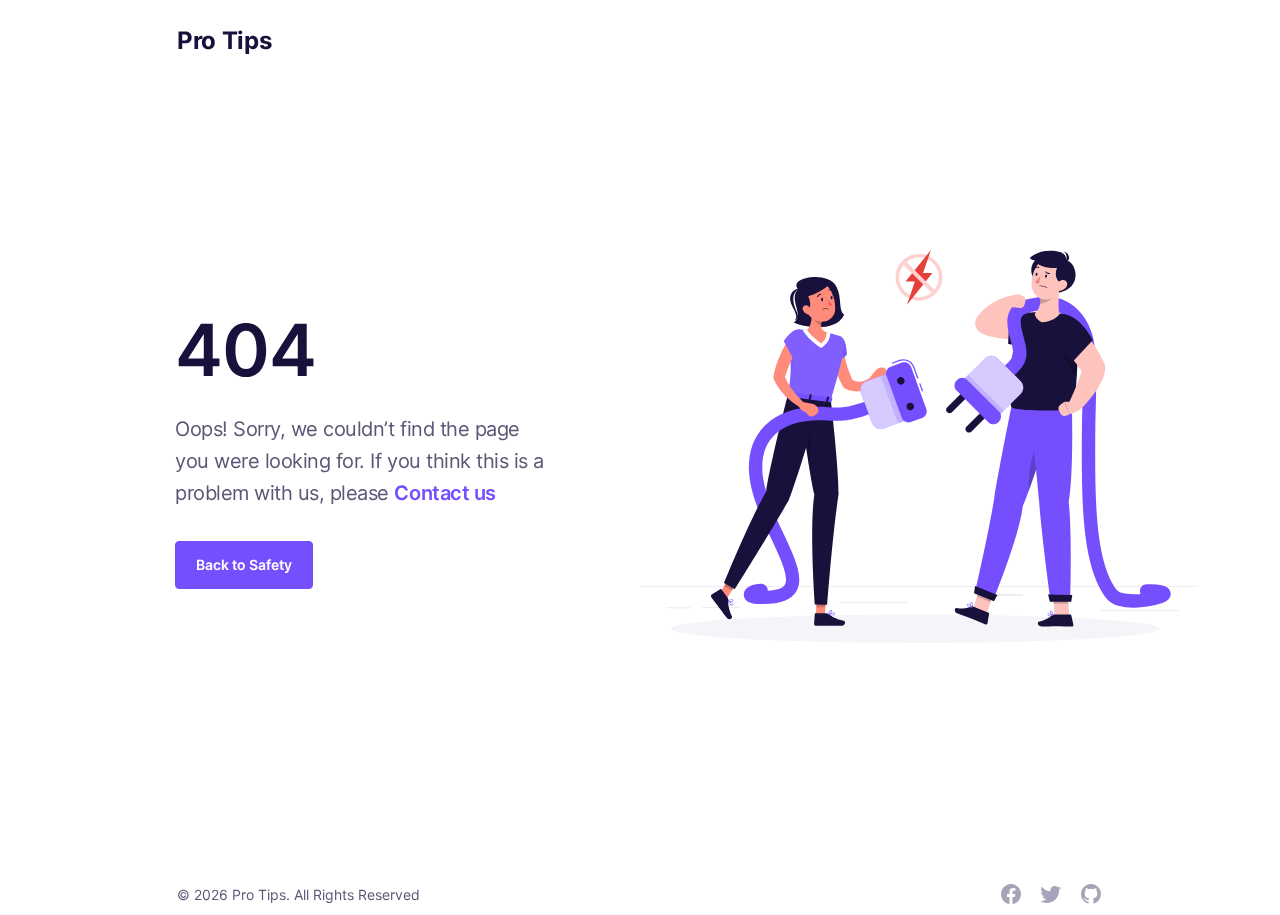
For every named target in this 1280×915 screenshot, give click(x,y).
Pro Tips (224, 40)
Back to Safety (244, 564)
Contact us (444, 493)
